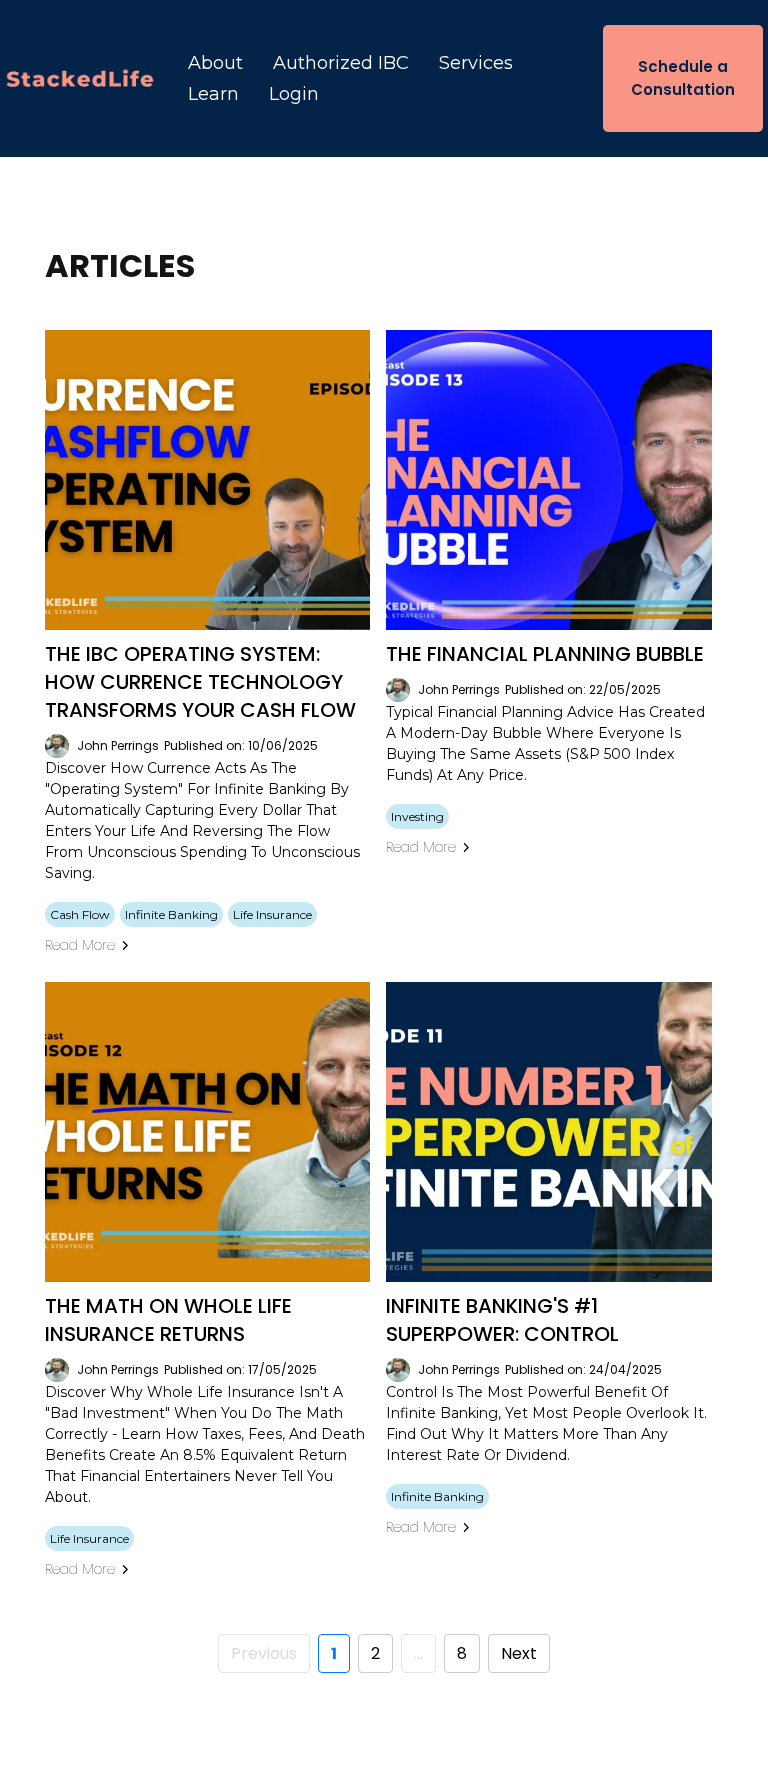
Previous (264, 1653)
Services (476, 63)
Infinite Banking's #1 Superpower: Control (502, 1320)
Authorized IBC (341, 63)
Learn (213, 94)
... (418, 1653)
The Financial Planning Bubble (545, 654)
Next (519, 1653)
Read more (80, 945)
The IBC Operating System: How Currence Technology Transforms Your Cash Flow (200, 682)
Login (294, 94)
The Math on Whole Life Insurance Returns (168, 1320)
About (215, 63)
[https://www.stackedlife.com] (80, 78)
